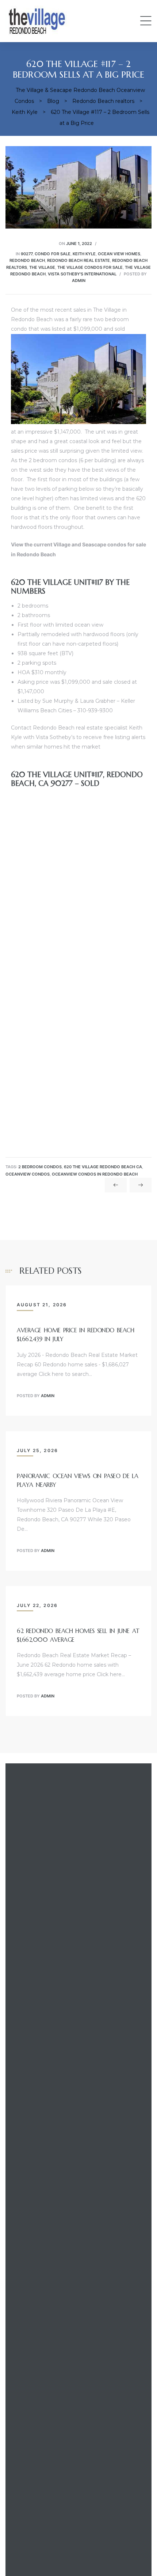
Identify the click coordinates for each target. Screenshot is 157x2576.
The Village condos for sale (90, 267)
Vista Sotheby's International (82, 274)
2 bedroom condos (40, 1167)
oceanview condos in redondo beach (95, 1174)
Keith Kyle (84, 254)
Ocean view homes (119, 254)
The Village (42, 267)
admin (79, 281)
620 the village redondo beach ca (103, 1167)
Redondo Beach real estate (78, 260)
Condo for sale (53, 254)
